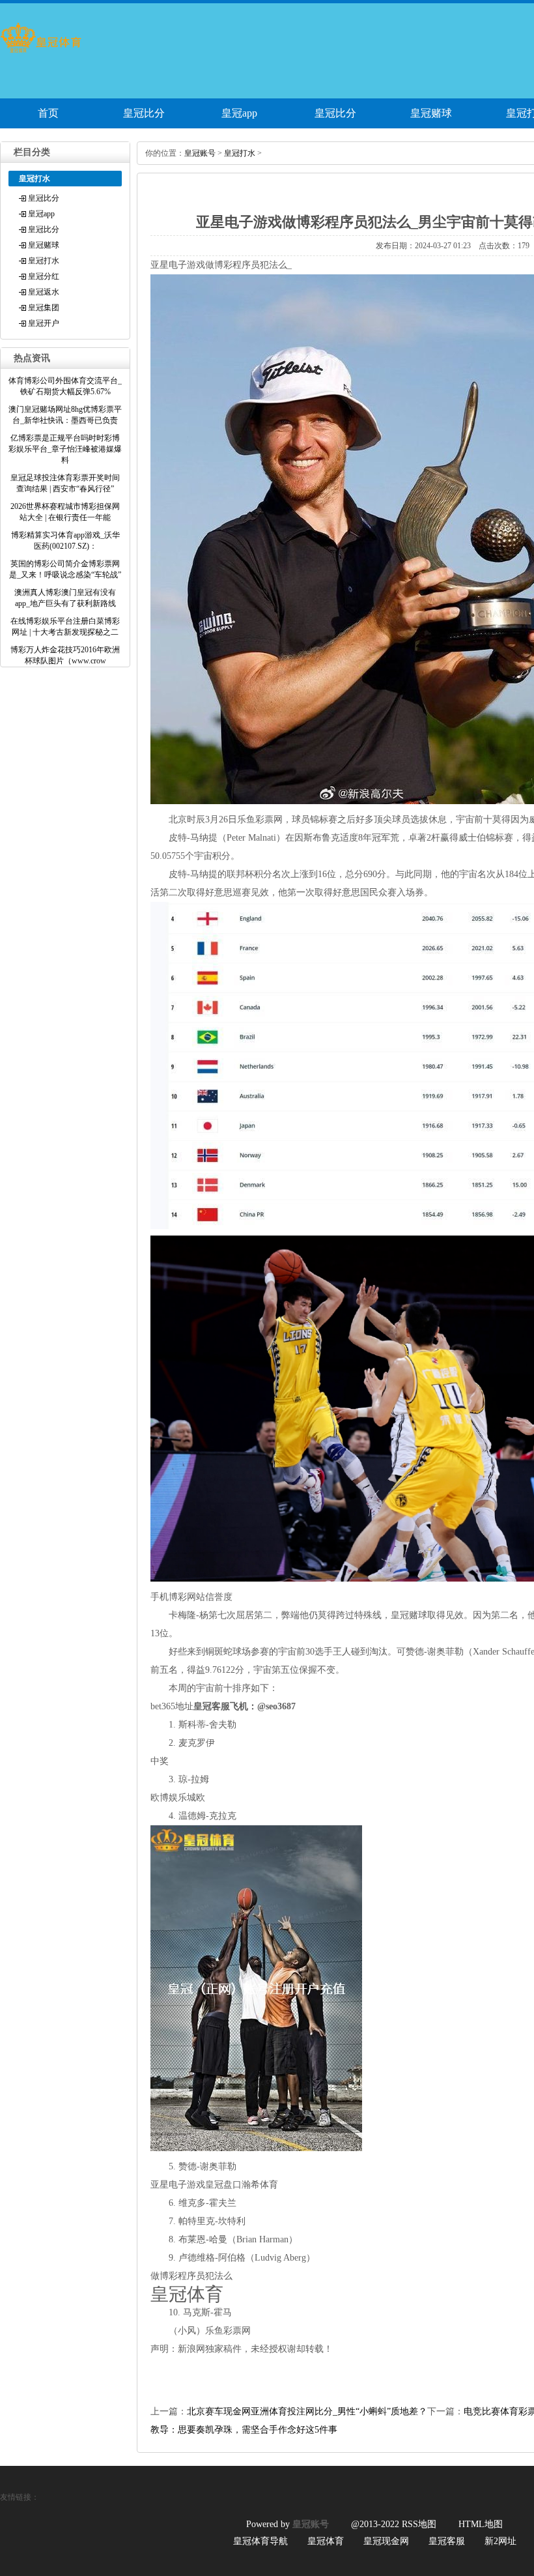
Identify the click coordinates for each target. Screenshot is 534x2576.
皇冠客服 (447, 2541)
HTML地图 (481, 2524)
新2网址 (500, 2541)
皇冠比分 (144, 113)
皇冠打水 (44, 261)
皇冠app (239, 113)
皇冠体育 (326, 2541)
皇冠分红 (44, 276)
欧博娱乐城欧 (178, 1798)
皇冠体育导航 (260, 2541)
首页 (48, 113)
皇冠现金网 (386, 2541)
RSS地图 (419, 2524)
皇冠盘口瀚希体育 (242, 2185)
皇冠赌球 (431, 113)
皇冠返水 (44, 292)
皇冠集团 (44, 308)
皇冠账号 (200, 153)
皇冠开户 (44, 323)
